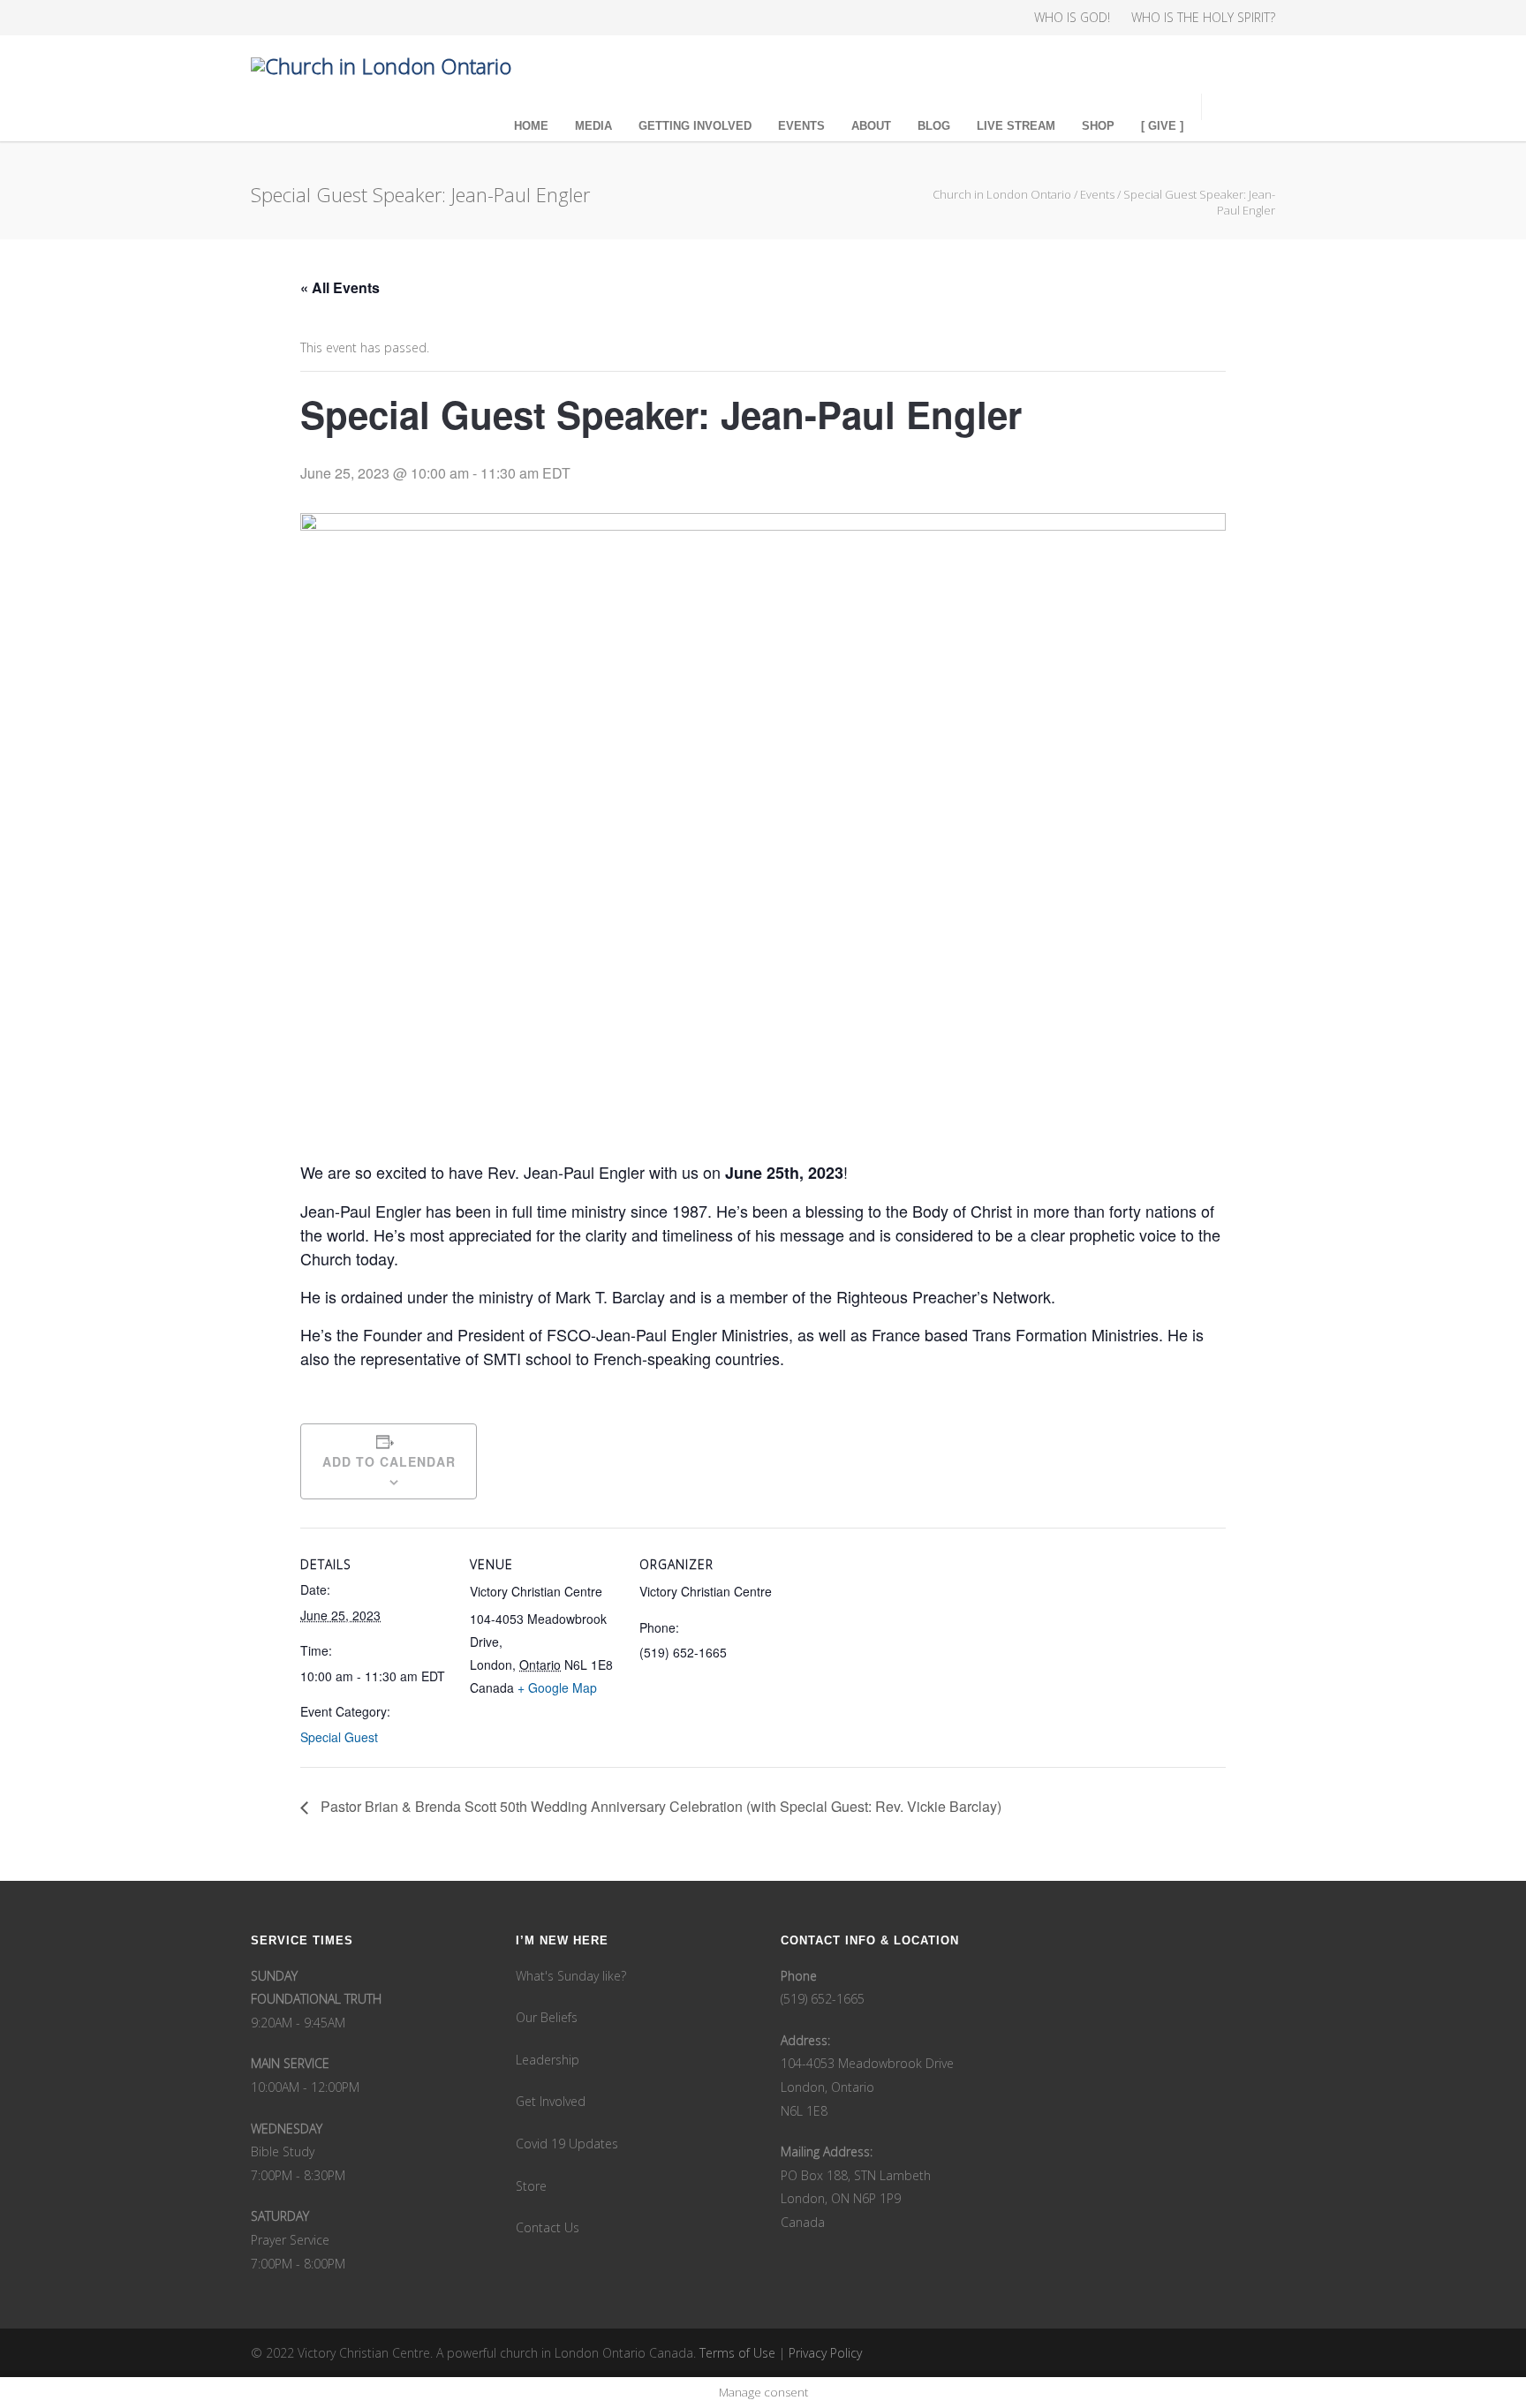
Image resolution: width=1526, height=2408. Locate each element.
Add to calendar (389, 1461)
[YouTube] (374, 18)
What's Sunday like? (571, 1976)
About (871, 126)
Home (531, 126)
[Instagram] (304, 18)
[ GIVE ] (1162, 126)
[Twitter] (339, 18)
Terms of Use (737, 2353)
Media (593, 126)
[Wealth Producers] (410, 18)
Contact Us (548, 2227)
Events (801, 126)
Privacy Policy (825, 2353)
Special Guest (339, 1737)
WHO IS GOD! (1072, 18)
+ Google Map (557, 1687)
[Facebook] (268, 18)
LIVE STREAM (1016, 126)
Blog (934, 126)
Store (531, 2186)
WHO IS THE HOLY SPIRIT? (1203, 18)
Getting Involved (695, 126)
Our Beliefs (547, 2017)
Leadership (548, 2060)
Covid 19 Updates (567, 2144)
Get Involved (551, 2101)
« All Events (340, 287)
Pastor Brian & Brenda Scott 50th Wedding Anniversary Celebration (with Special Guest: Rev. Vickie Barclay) (659, 1806)
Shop (1098, 126)
